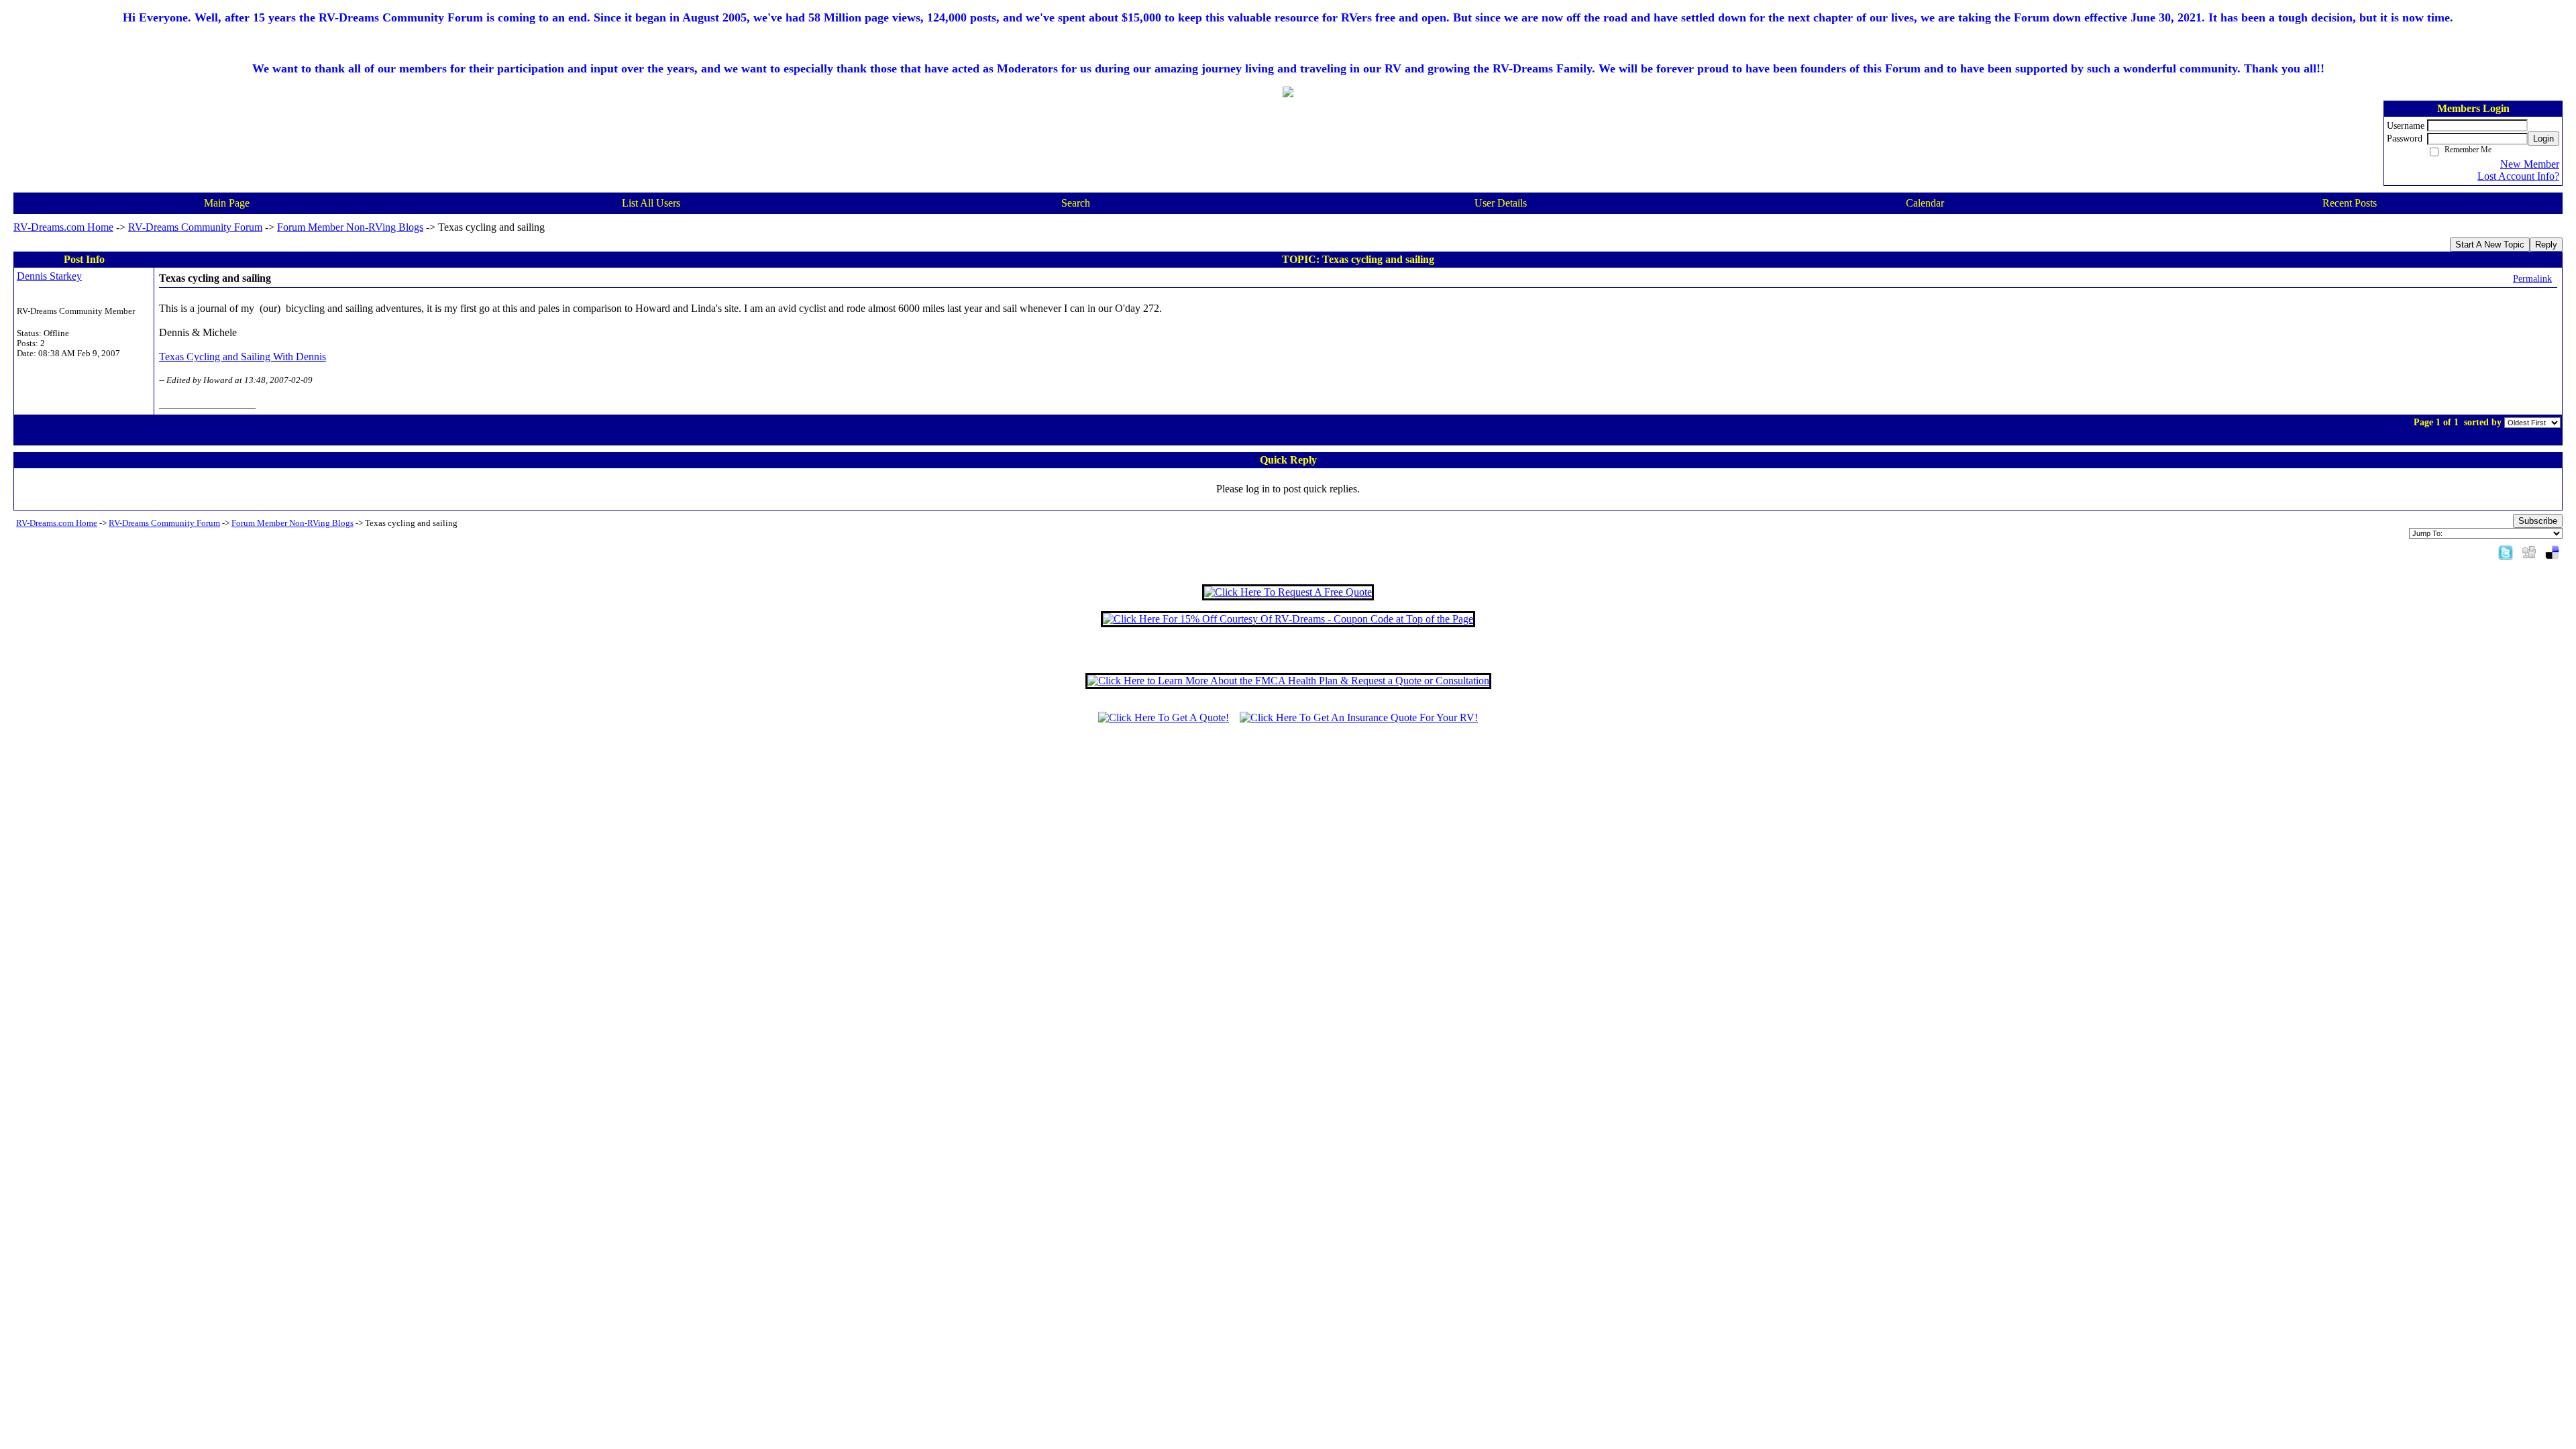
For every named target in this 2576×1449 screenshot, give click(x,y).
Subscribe (2538, 521)
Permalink (2532, 278)
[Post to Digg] (2529, 552)
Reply (2546, 245)
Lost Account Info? (2518, 176)
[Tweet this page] (2506, 552)
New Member (2530, 164)
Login (2543, 139)
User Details (1501, 203)
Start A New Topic (2490, 245)
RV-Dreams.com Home (63, 227)
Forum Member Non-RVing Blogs (350, 227)
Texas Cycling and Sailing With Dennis (243, 357)
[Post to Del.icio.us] (2552, 552)
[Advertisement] (1288, 778)
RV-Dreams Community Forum (195, 227)
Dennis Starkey (49, 276)
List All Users (651, 203)
